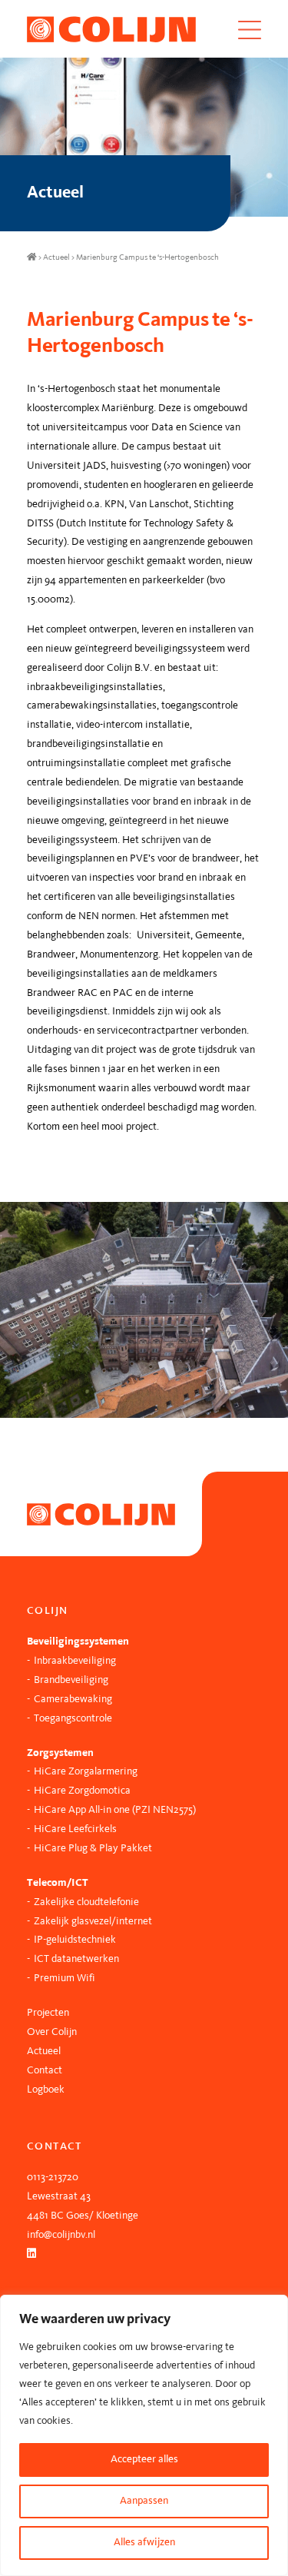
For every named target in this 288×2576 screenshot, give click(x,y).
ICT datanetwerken (76, 1959)
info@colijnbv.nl (61, 2235)
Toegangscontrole (73, 1719)
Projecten (48, 2013)
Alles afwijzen (144, 2543)
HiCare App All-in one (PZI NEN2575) (115, 1810)
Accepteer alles (144, 2460)
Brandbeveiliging (71, 1680)
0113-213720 (53, 2178)
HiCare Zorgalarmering (86, 1772)
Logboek (46, 2090)
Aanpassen (144, 2501)
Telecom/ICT (58, 1883)
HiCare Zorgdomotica (82, 1791)
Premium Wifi (65, 1978)
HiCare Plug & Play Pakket (93, 1849)
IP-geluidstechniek (75, 1940)
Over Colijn (52, 2032)
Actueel (56, 258)
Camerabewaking (73, 1700)
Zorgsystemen (60, 1753)
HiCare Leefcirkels (75, 1829)
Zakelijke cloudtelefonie (86, 1902)
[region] (144, 2435)
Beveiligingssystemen (78, 1642)
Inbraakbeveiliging (75, 1661)
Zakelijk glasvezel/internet (93, 1922)
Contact (45, 2071)
